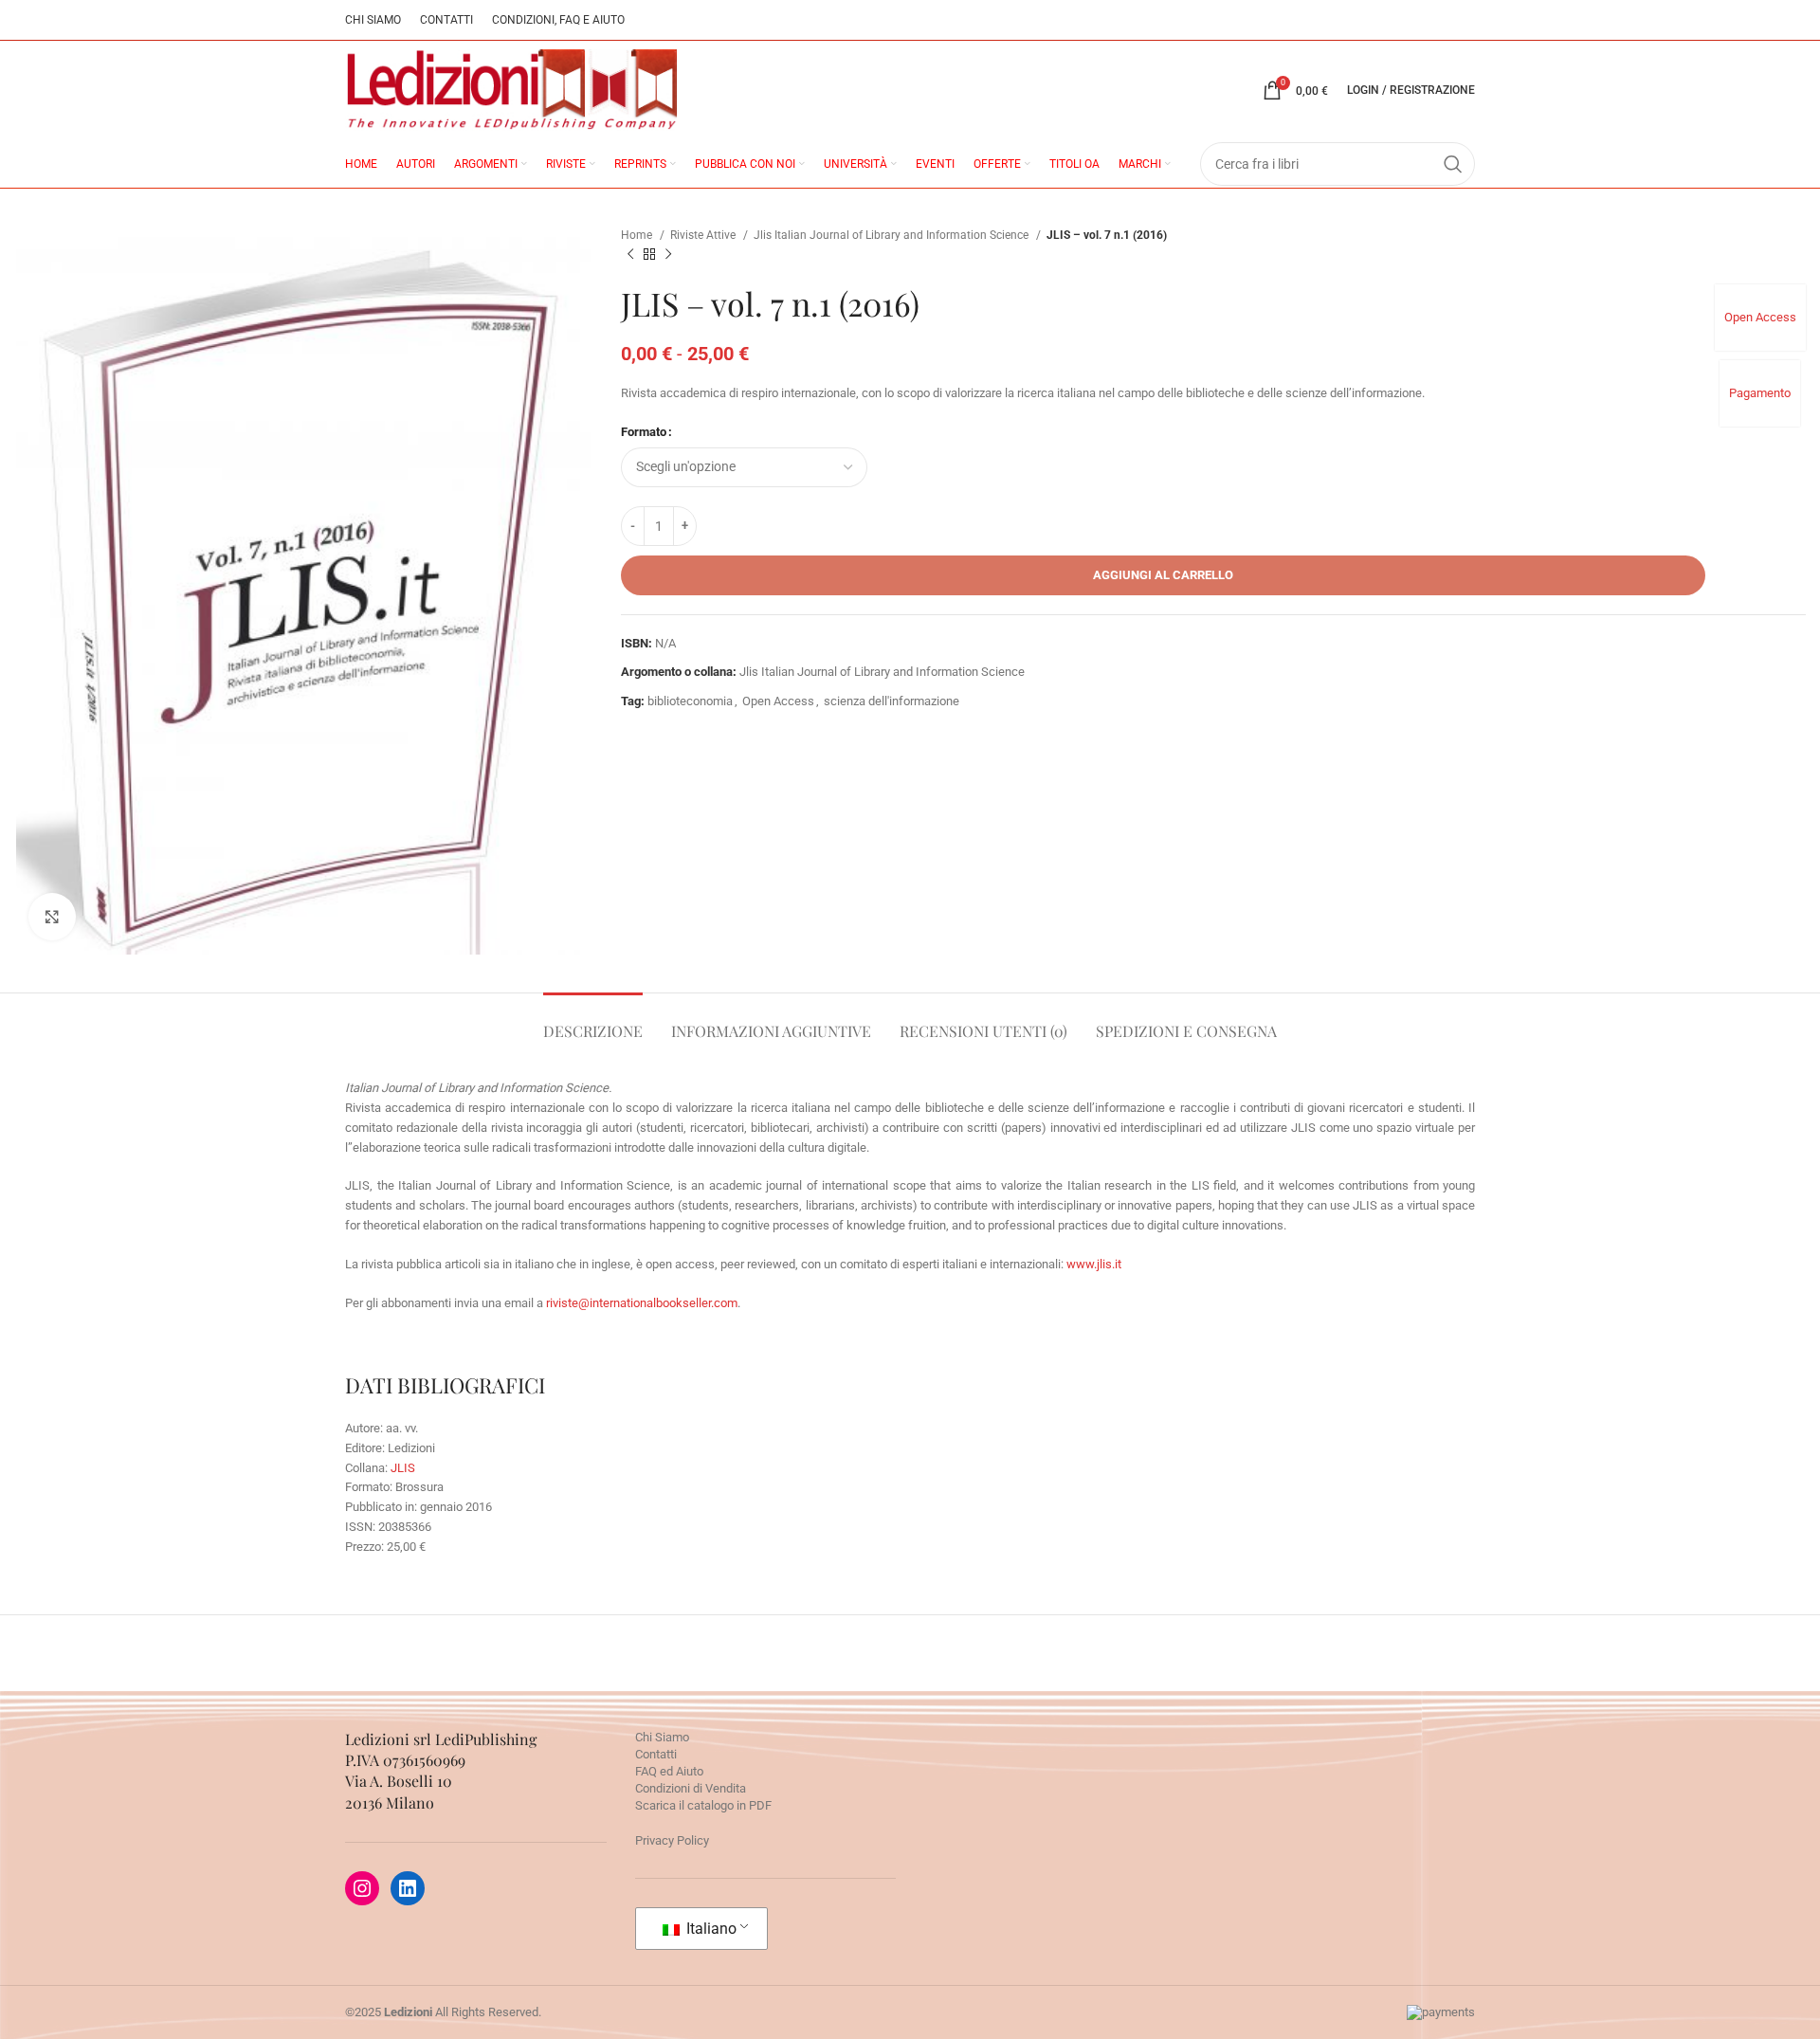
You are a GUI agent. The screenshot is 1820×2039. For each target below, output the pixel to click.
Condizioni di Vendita (691, 1788)
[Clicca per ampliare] (52, 917)
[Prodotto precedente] (630, 255)
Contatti (656, 1754)
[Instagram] (362, 1888)
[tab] (593, 1021)
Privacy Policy (672, 1840)
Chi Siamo (662, 1737)
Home (638, 235)
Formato (644, 432)
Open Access (1760, 317)
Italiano (710, 1929)
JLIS (403, 1468)
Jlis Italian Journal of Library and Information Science (892, 235)
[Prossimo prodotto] (668, 255)
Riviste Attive (704, 235)
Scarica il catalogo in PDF (703, 1805)
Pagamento (1760, 393)
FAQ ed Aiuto (669, 1771)
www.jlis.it (1094, 1264)
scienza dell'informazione (892, 701)
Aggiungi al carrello (1163, 575)
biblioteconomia (690, 701)
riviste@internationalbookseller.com (642, 1303)
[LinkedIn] (408, 1888)
